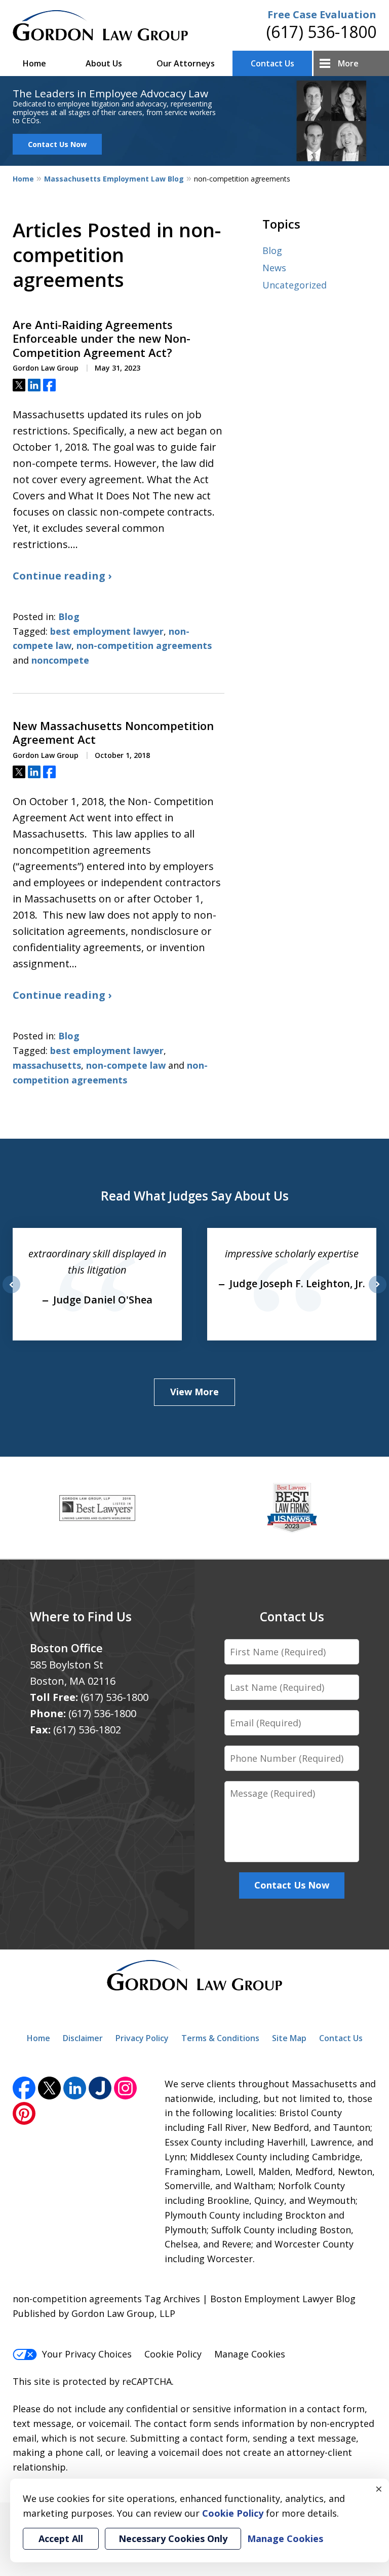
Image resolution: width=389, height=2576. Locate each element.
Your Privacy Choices (87, 2354)
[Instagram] (125, 2088)
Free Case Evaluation (322, 14)
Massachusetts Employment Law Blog (114, 179)
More (348, 63)
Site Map (289, 2038)
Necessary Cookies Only (173, 2538)
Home (34, 63)
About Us (104, 63)
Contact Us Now (57, 144)
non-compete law (126, 1065)
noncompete (60, 660)
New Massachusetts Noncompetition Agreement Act (113, 733)
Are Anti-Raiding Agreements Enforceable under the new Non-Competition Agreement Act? (102, 339)
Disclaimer (83, 2038)
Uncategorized (295, 285)
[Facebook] (24, 2088)
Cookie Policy (173, 2354)
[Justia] (100, 2088)
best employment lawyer (107, 631)
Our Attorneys (186, 63)
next (378, 1293)
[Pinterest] (24, 2113)
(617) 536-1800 (321, 32)
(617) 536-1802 (87, 1730)
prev (11, 1293)
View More (194, 1392)
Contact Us (273, 63)
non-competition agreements (144, 645)
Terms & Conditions (220, 2038)
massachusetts (47, 1065)
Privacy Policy (142, 2038)
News (274, 268)
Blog (69, 616)
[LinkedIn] (75, 2088)
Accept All (61, 2538)
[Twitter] (49, 2088)
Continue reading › (62, 576)
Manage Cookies (250, 2354)
